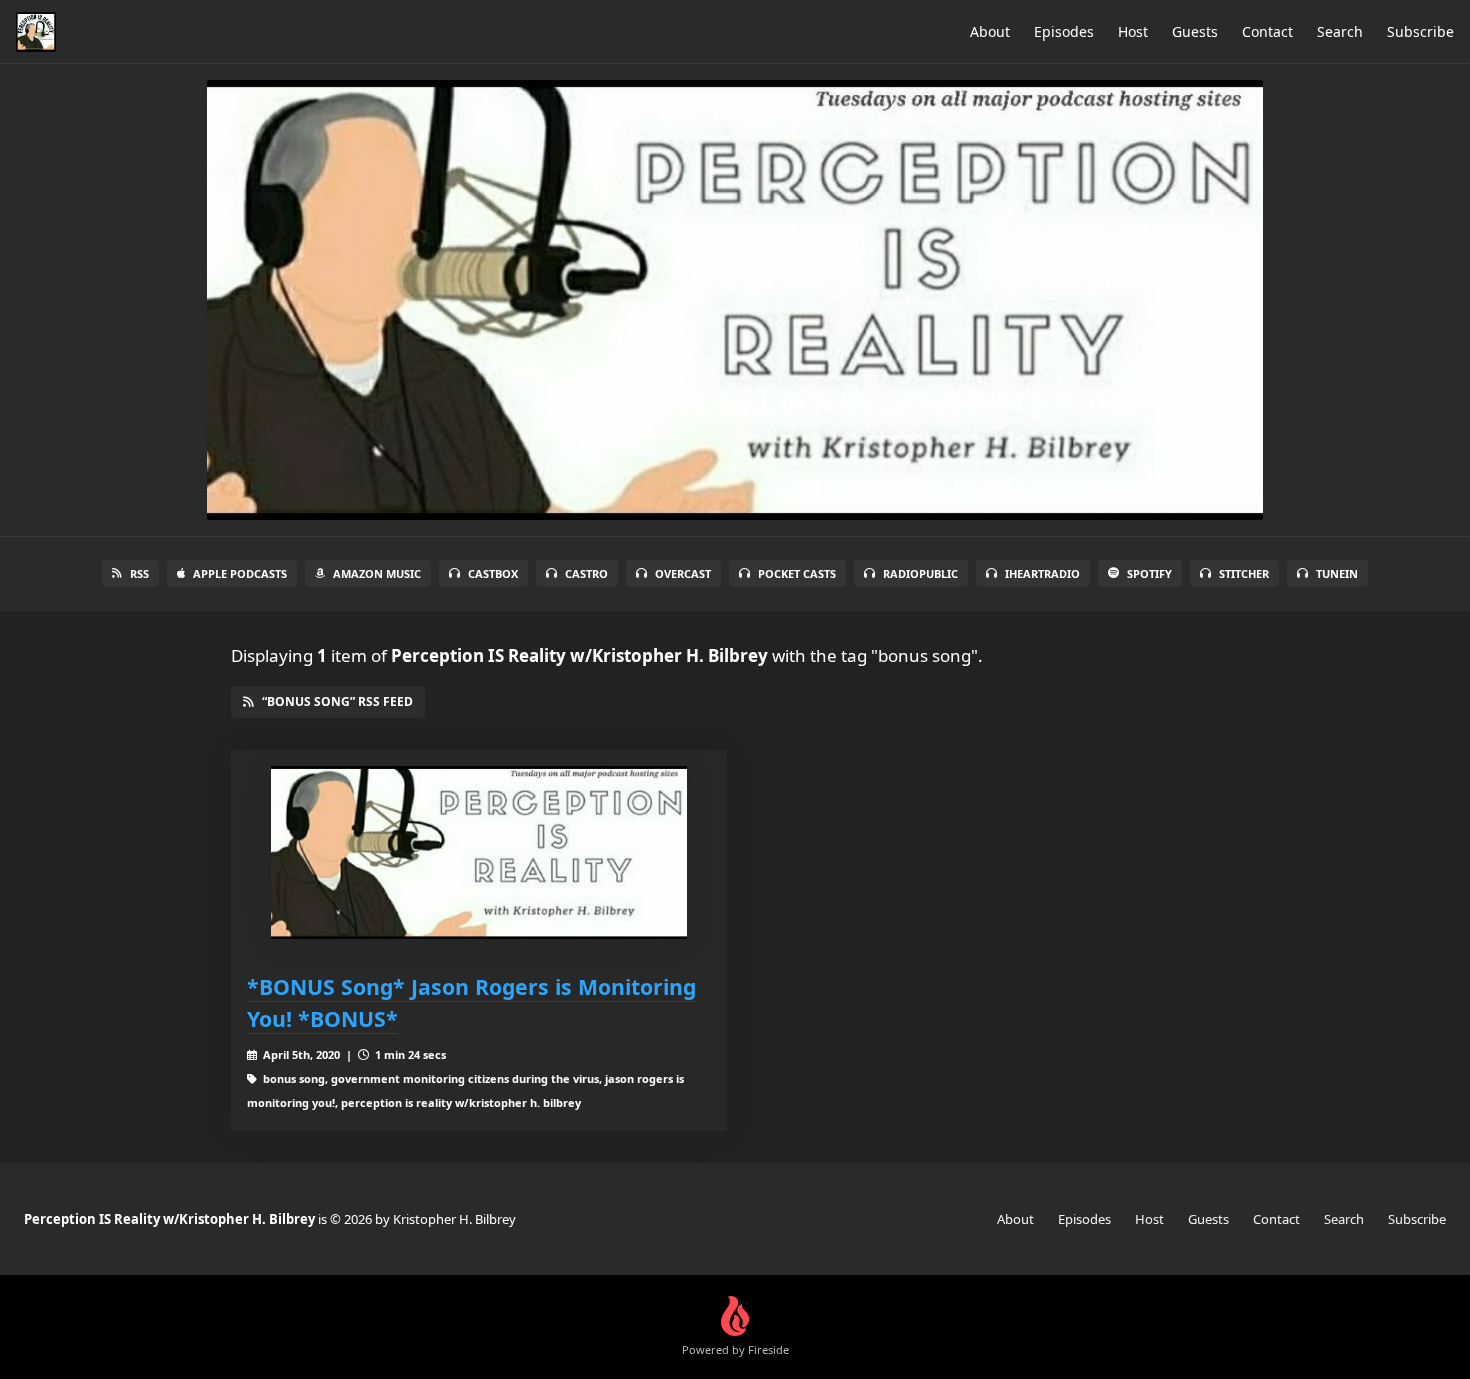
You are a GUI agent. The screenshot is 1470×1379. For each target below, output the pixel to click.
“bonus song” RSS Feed (337, 701)
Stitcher (1244, 573)
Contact (1267, 31)
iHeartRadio (1042, 573)
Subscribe (1420, 31)
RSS (139, 573)
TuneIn (1337, 573)
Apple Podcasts (240, 573)
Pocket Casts (797, 573)
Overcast (683, 573)
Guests (1195, 31)
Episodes (1064, 31)
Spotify (1149, 573)
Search (1340, 31)
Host (1133, 31)
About (990, 31)
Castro (586, 573)
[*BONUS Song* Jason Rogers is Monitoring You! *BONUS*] (479, 852)
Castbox (493, 573)
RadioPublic (920, 573)
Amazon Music (377, 573)
